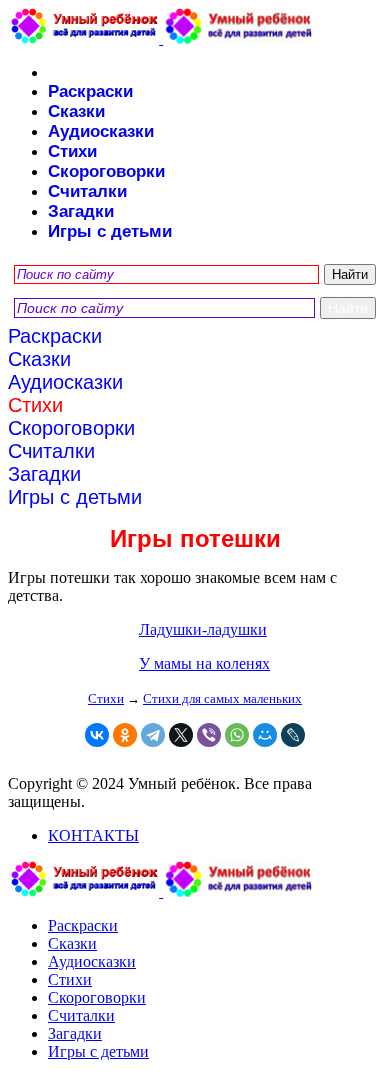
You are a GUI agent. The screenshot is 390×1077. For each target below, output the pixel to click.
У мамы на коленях (204, 663)
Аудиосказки (101, 131)
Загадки (81, 211)
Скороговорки (106, 171)
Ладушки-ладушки (203, 629)
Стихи (72, 151)
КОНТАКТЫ (93, 835)
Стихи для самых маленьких (222, 698)
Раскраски (90, 91)
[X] (181, 735)
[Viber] (209, 735)
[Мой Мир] (265, 735)
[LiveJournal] (293, 735)
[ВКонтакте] (97, 735)
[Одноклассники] (125, 735)
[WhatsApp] (237, 735)
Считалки (87, 191)
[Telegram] (153, 735)
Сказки (76, 111)
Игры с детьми (110, 231)
